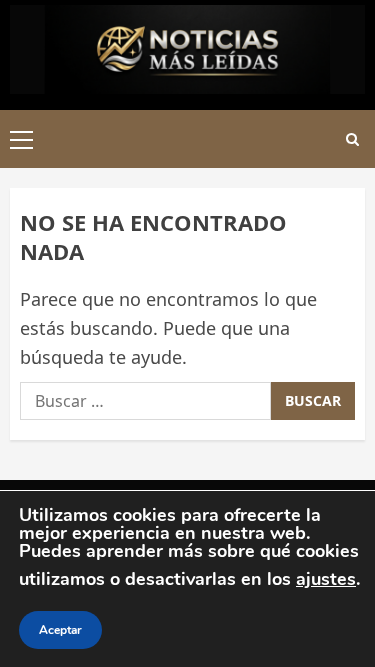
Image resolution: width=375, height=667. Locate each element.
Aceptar (60, 630)
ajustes (326, 579)
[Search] (352, 139)
